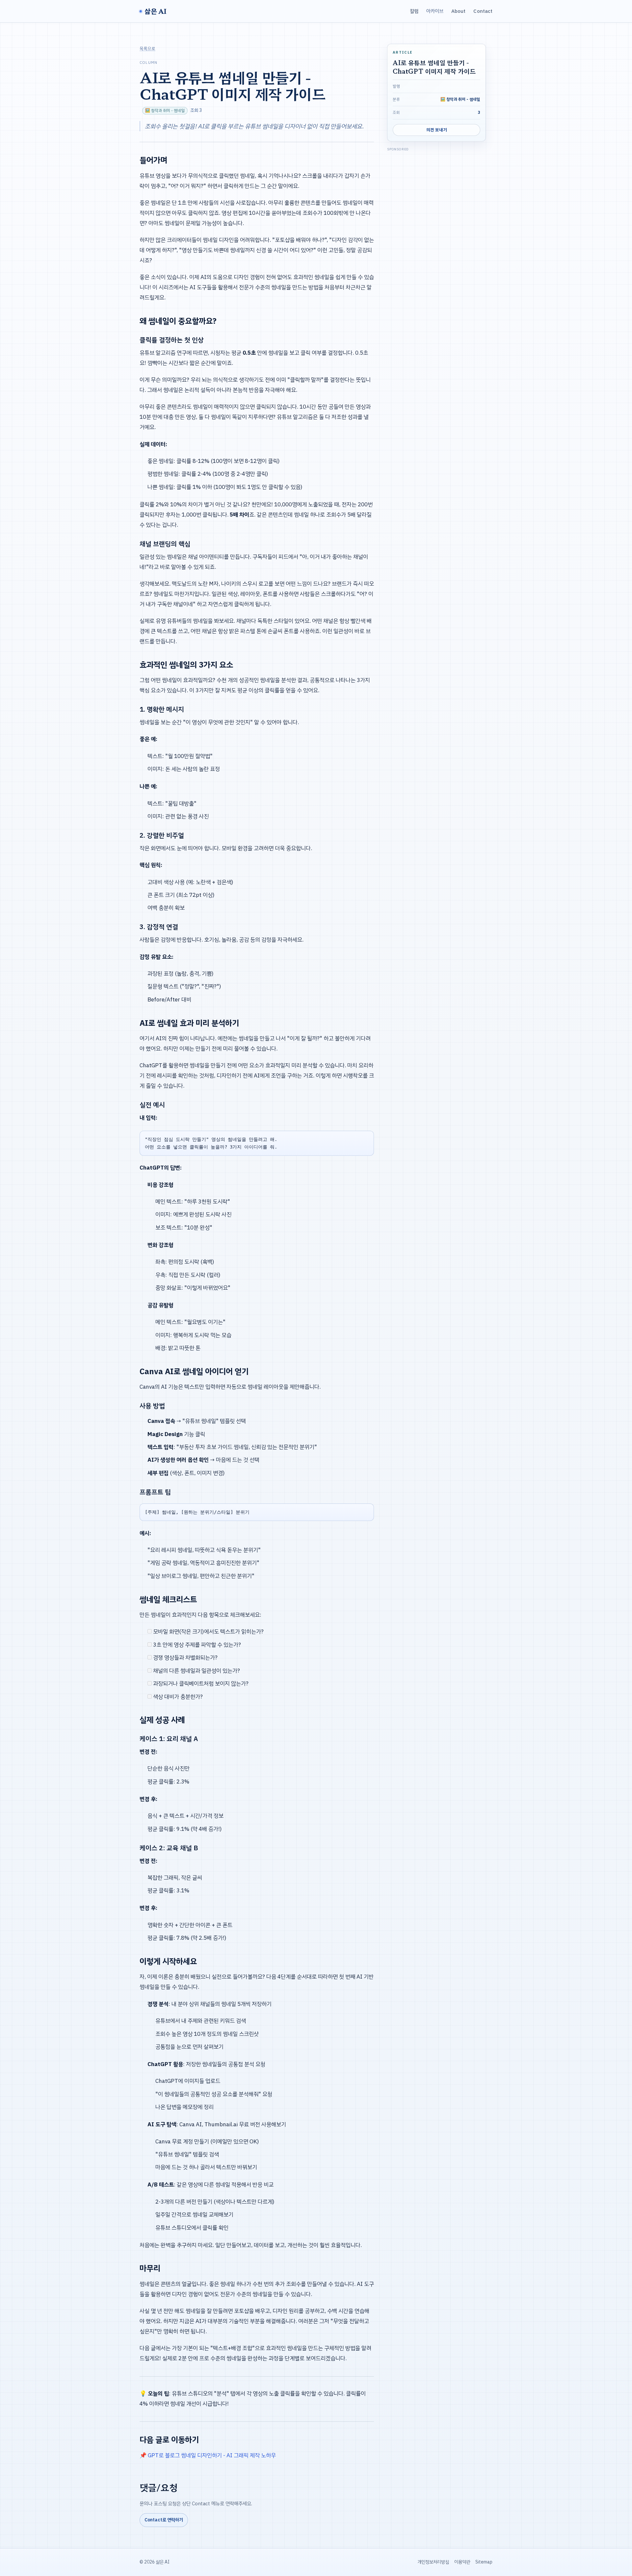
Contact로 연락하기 (164, 2520)
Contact (483, 11)
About (458, 11)
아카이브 (435, 11)
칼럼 (414, 11)
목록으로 (147, 49)
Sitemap (484, 2562)
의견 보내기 (437, 130)
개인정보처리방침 (433, 2562)
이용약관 (462, 2562)
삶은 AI (156, 11)
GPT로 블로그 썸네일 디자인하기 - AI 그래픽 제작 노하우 (212, 2455)
